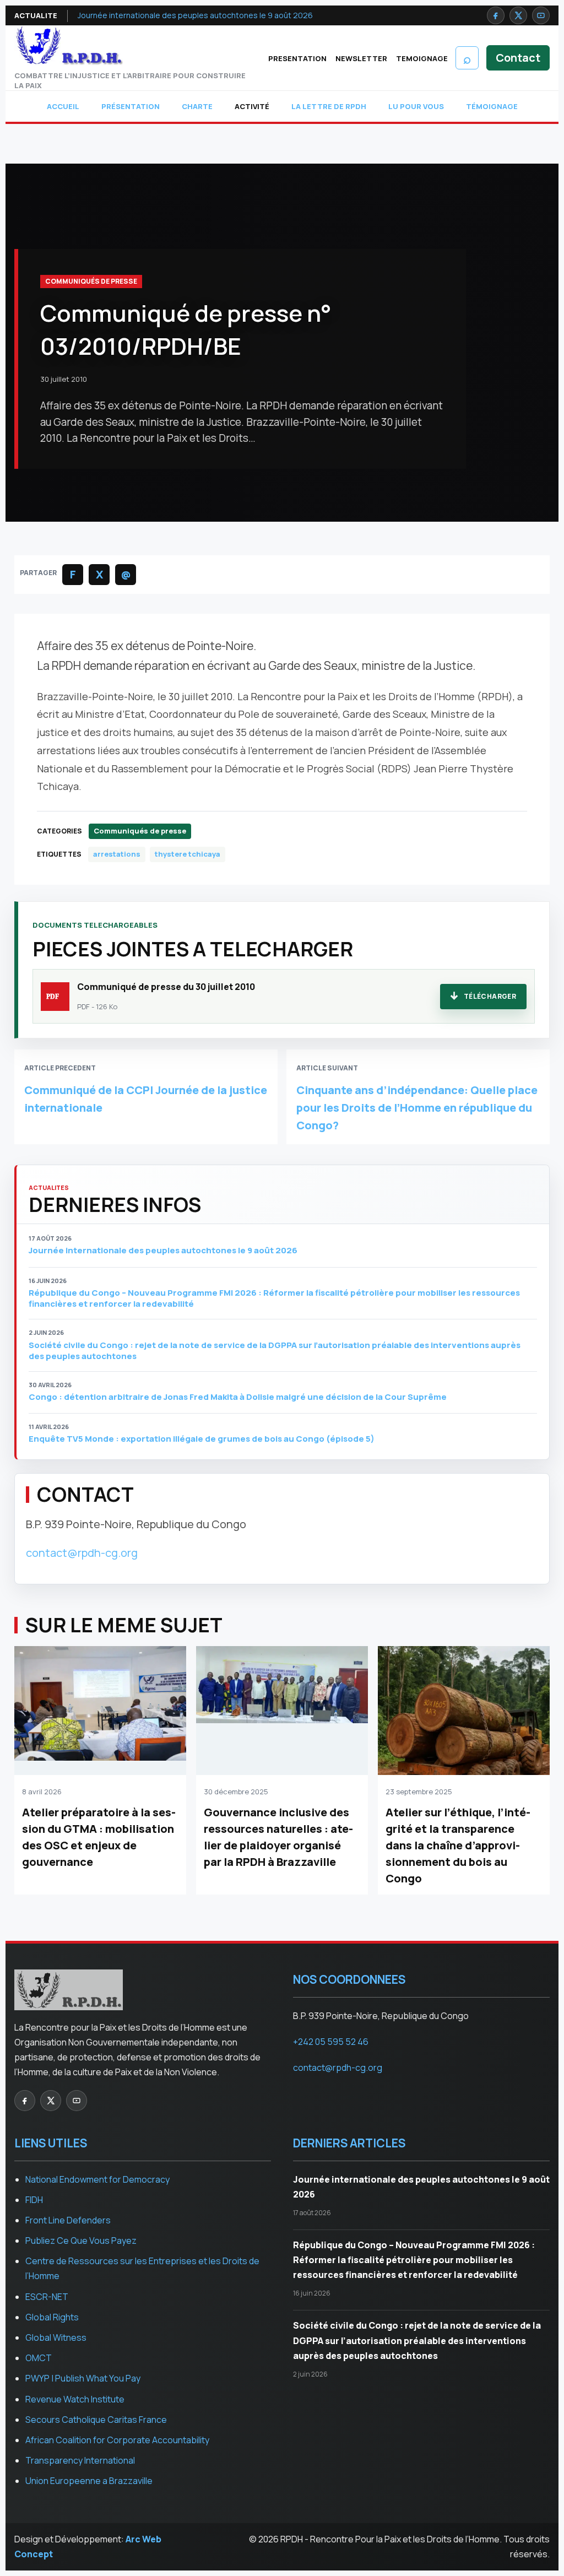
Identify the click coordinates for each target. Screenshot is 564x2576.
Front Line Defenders (68, 2220)
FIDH (34, 2200)
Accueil (63, 106)
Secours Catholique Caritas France (96, 2420)
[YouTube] (541, 15)
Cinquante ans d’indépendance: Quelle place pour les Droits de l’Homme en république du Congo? (417, 1108)
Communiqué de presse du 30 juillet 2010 (166, 987)
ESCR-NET (47, 2297)
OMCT (39, 2358)
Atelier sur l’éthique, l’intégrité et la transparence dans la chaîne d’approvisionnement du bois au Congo (458, 1845)
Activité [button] (252, 106)
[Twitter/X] (518, 15)
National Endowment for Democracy (97, 2179)
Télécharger (490, 996)
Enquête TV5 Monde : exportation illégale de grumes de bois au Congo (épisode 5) (202, 1439)
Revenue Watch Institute (75, 2399)
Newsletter (361, 58)
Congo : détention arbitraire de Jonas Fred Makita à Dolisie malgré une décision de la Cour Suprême (238, 1397)
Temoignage (422, 58)
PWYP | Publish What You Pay (83, 2378)
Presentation (297, 58)
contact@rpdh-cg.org (82, 1553)
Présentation (131, 106)
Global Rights (52, 2317)
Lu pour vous (416, 106)
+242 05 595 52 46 (331, 2042)
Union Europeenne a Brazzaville (89, 2481)
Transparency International (80, 2460)
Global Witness (56, 2337)
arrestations (117, 854)
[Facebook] (496, 15)
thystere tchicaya (188, 854)
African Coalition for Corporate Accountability (117, 2440)
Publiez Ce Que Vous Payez (81, 2241)
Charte (197, 106)
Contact (518, 58)
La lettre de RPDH (329, 106)
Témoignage (492, 106)
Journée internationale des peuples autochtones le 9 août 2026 (195, 15)
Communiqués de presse (91, 281)
